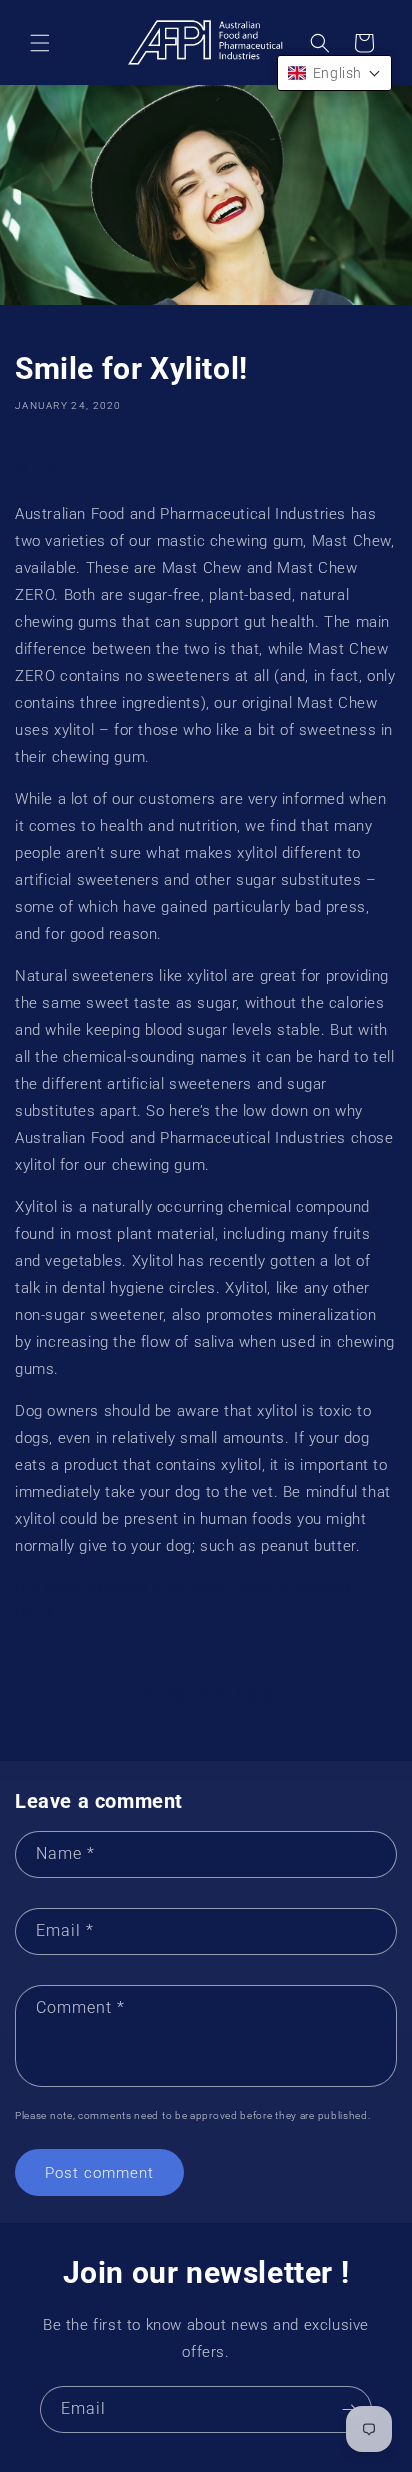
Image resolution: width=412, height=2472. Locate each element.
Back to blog (221, 1694)
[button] (40, 43)
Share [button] (54, 464)
